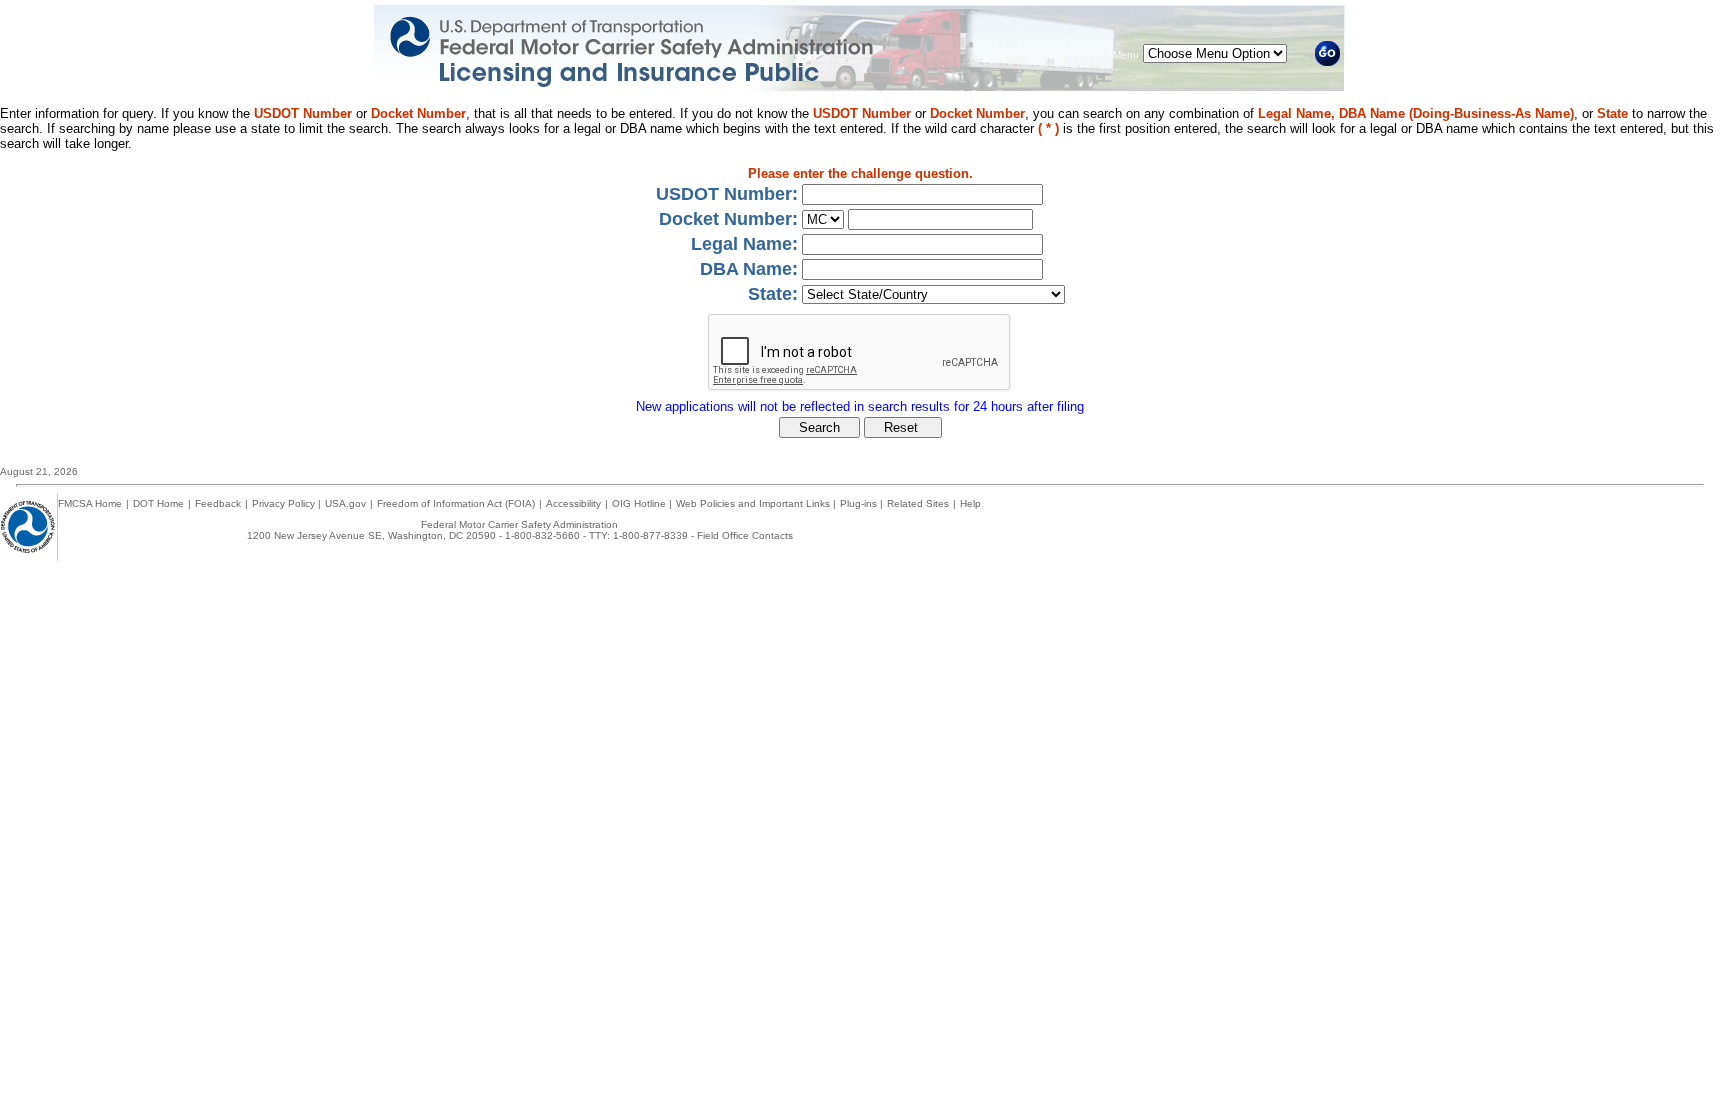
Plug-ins (860, 503)
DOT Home (158, 503)
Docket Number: (728, 219)
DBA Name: (749, 269)
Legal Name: (744, 244)
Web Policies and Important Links (754, 503)
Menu (1126, 54)
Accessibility (573, 503)
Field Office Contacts (745, 535)
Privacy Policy (285, 503)
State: (773, 294)
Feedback (218, 503)
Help (970, 503)
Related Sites (918, 503)
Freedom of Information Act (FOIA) (456, 503)
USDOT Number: (727, 194)
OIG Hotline (640, 503)
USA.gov (345, 503)
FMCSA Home (90, 503)
